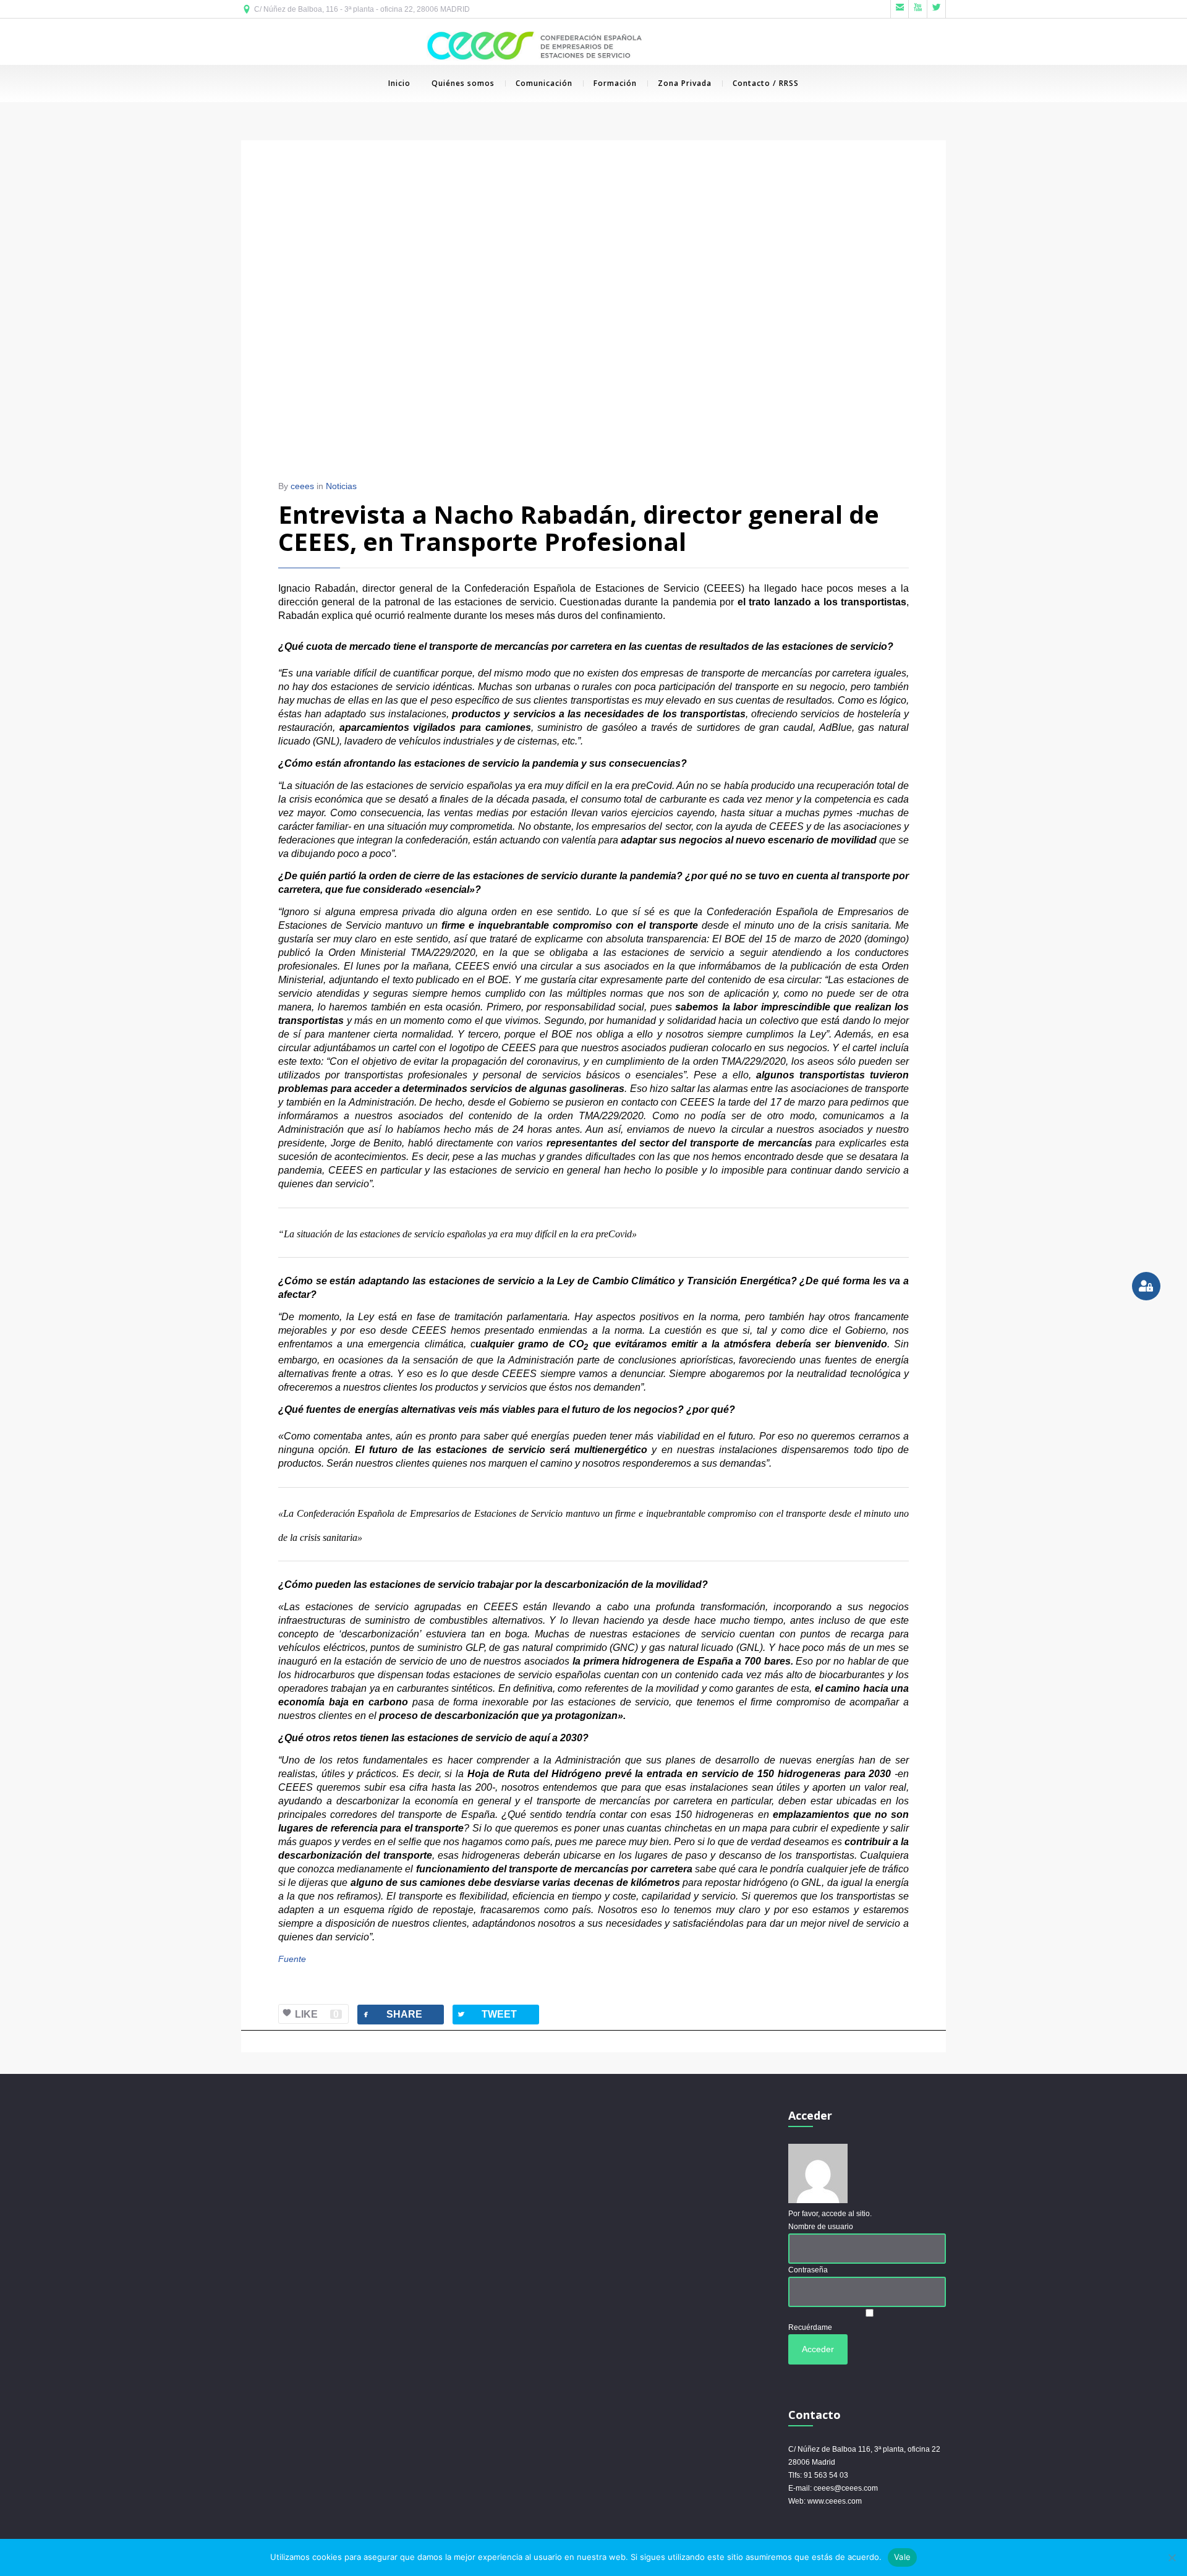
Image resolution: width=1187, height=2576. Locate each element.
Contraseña (808, 2270)
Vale (902, 2557)
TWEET (487, 2014)
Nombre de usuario (821, 2227)
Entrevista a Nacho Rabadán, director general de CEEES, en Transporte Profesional (579, 528)
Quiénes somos (463, 83)
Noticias (341, 486)
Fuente (292, 1959)
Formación (615, 83)
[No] (1172, 2557)
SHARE (392, 2014)
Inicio (399, 83)
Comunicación (544, 83)
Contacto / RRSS (766, 83)
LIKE (317, 2014)
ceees (302, 486)
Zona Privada (685, 83)
